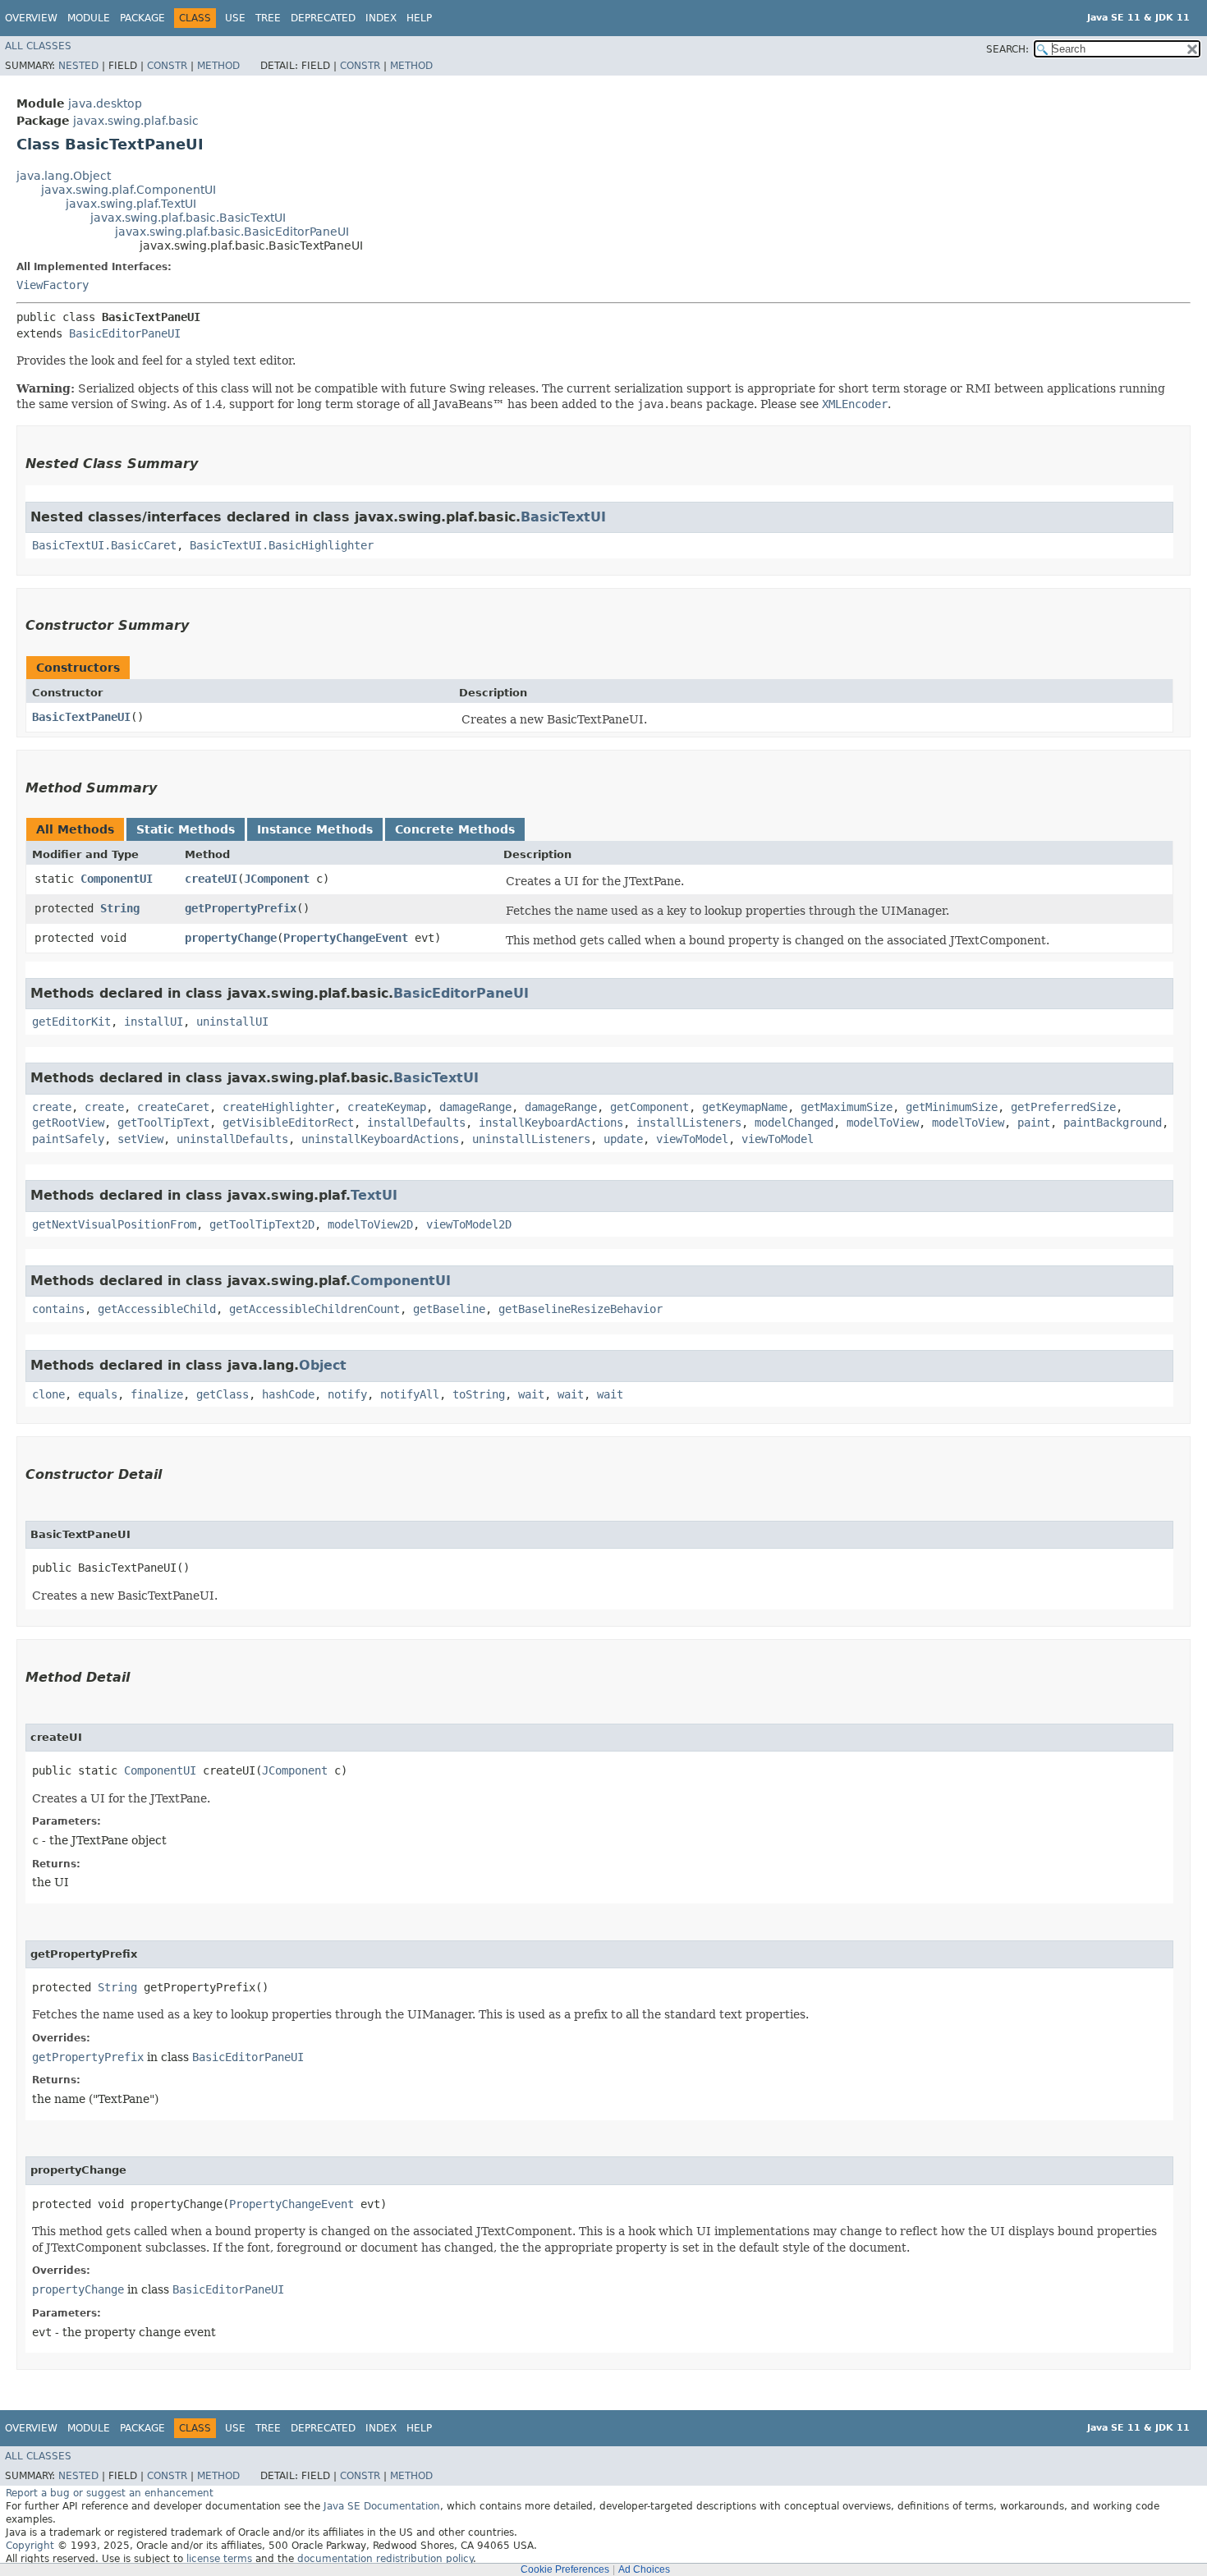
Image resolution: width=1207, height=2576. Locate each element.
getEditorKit (71, 1022)
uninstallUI (232, 1022)
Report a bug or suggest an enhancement (110, 2493)
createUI (211, 879)
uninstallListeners (531, 1139)
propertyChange (231, 938)
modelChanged (794, 1123)
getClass (223, 1394)
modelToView (883, 1123)
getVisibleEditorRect (288, 1123)
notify (347, 1394)
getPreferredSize (1063, 1107)
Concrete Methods (455, 829)
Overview (31, 18)
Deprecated (323, 18)
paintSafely (68, 1139)
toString (479, 1394)
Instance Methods (315, 829)
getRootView (68, 1123)
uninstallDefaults (232, 1139)
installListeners (689, 1123)
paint (1034, 1123)
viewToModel (692, 1139)
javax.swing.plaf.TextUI (131, 204)
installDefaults (416, 1123)
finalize (157, 1394)
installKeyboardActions (551, 1123)
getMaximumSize (847, 1107)
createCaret (173, 1107)
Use (235, 18)
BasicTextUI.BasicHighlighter (282, 545)
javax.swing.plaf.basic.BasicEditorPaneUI (232, 232)
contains (58, 1309)
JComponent (277, 879)
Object (323, 1365)
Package (142, 18)
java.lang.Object (64, 176)
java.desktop (105, 103)
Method (218, 66)
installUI (154, 1022)
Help (419, 18)
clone (48, 1394)
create (52, 1107)
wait (531, 1394)
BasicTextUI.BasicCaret (104, 545)
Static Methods (186, 829)
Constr (167, 66)
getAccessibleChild (157, 1309)
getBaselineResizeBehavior (581, 1309)
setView (140, 1139)
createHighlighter (278, 1107)
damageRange (475, 1107)
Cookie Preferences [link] (565, 2569)
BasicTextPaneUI (81, 717)
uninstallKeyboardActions (380, 1139)
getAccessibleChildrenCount (314, 1309)
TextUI (374, 1195)
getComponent (649, 1107)
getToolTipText (163, 1123)
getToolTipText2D (262, 1224)
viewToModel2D (469, 1224)
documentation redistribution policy (385, 2559)
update (623, 1139)
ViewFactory (53, 285)
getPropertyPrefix (241, 908)
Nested (78, 66)
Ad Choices (644, 2569)
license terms (219, 2559)
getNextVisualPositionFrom (114, 1224)
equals (98, 1394)
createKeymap (387, 1107)
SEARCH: (1007, 49)
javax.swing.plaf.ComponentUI (129, 190)
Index (381, 18)
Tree (268, 18)
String (120, 908)
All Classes (38, 46)
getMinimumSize (952, 1107)
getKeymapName (745, 1107)
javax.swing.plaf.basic (136, 121)
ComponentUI (117, 879)
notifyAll (410, 1394)
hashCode (288, 1394)
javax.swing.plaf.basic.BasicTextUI (188, 218)
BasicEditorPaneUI (125, 333)
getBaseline (449, 1309)
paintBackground (1113, 1123)
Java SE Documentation (382, 2506)
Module (89, 18)
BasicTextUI (563, 517)
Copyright (30, 2546)
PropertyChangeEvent (346, 938)
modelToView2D (370, 1224)
